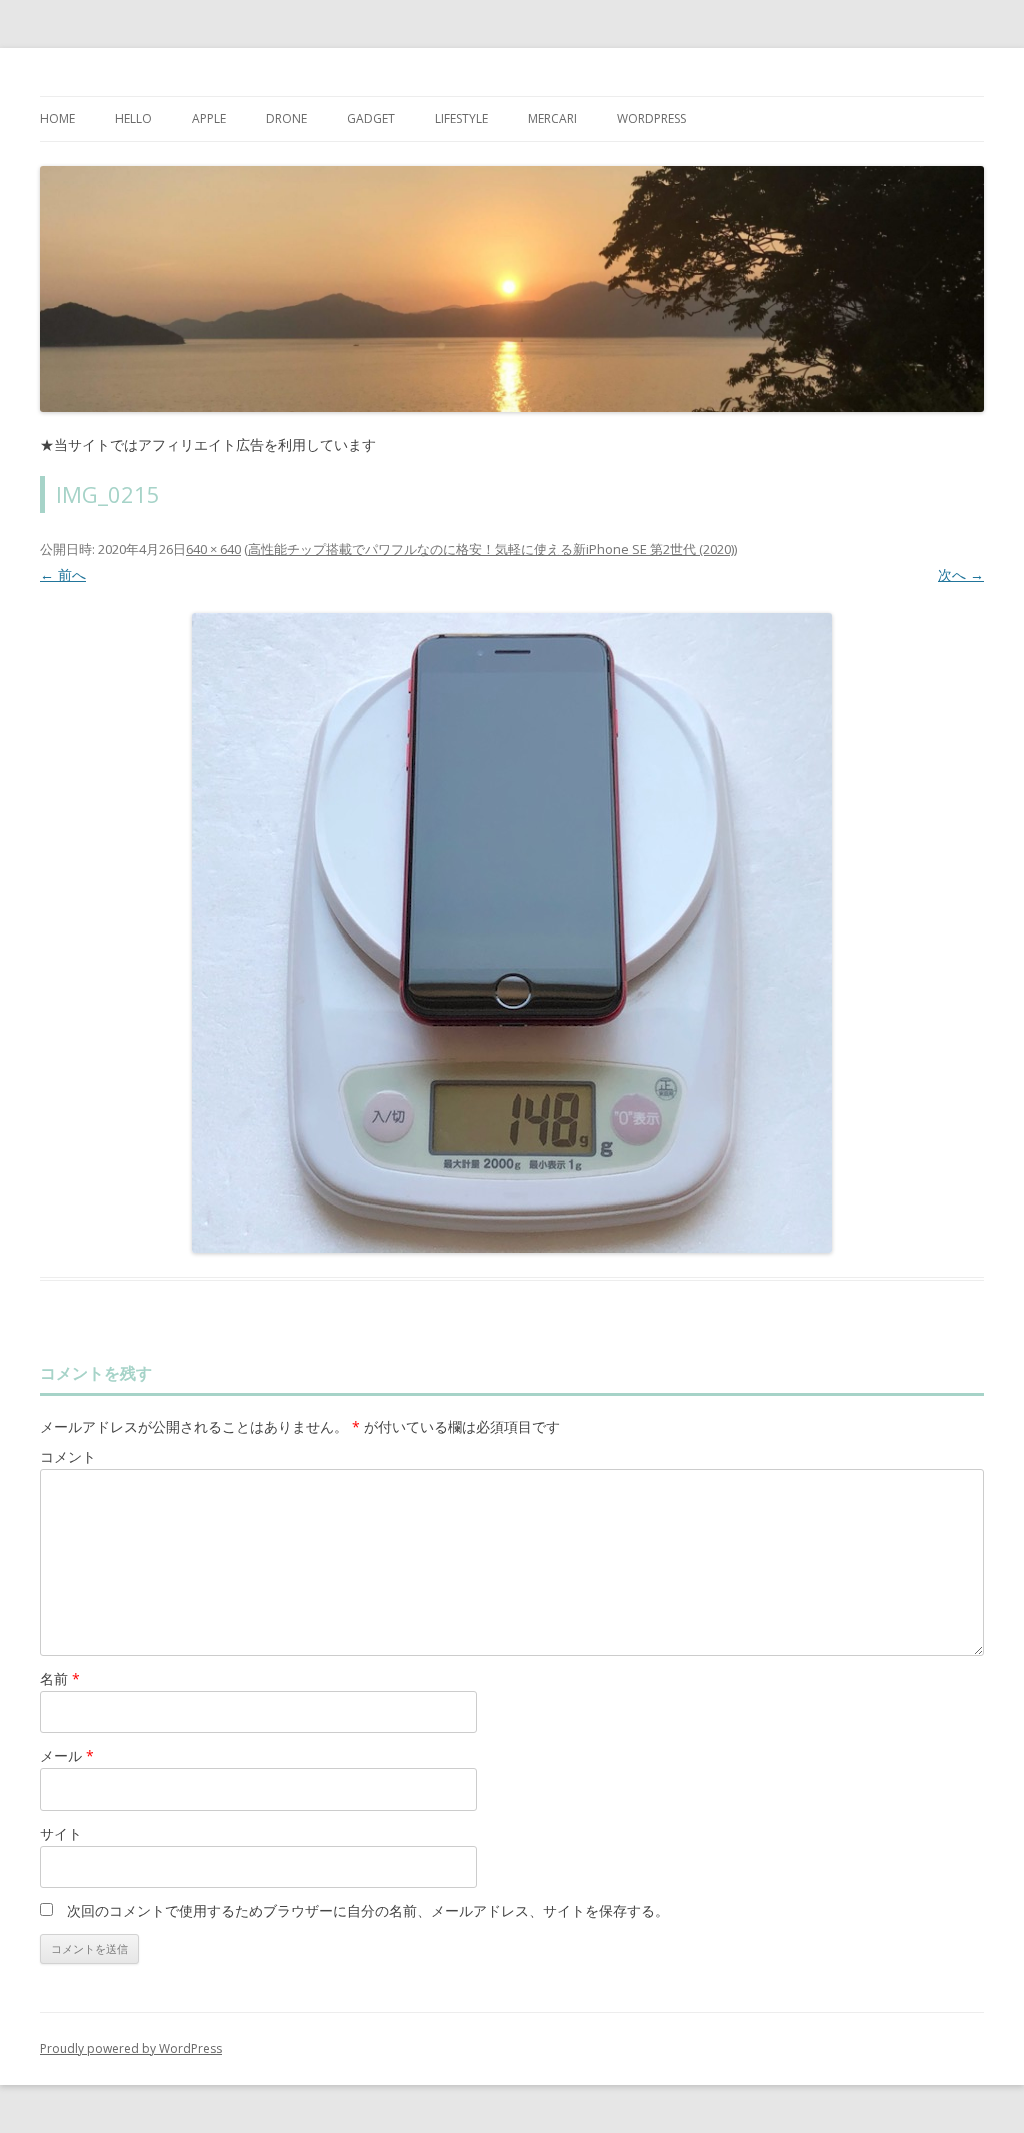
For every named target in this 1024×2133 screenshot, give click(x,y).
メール (67, 1755)
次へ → (961, 574)
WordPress (651, 118)
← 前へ (63, 574)
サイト (61, 1833)
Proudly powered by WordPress (131, 2048)
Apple (209, 118)
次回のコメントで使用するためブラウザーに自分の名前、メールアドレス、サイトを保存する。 (368, 1910)
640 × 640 (213, 549)
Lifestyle (461, 118)
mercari (552, 118)
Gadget (371, 118)
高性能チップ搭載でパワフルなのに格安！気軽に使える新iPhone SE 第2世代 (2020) (491, 549)
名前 (60, 1678)
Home (57, 118)
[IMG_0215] (512, 933)
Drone (286, 118)
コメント (68, 1456)
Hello (133, 118)
